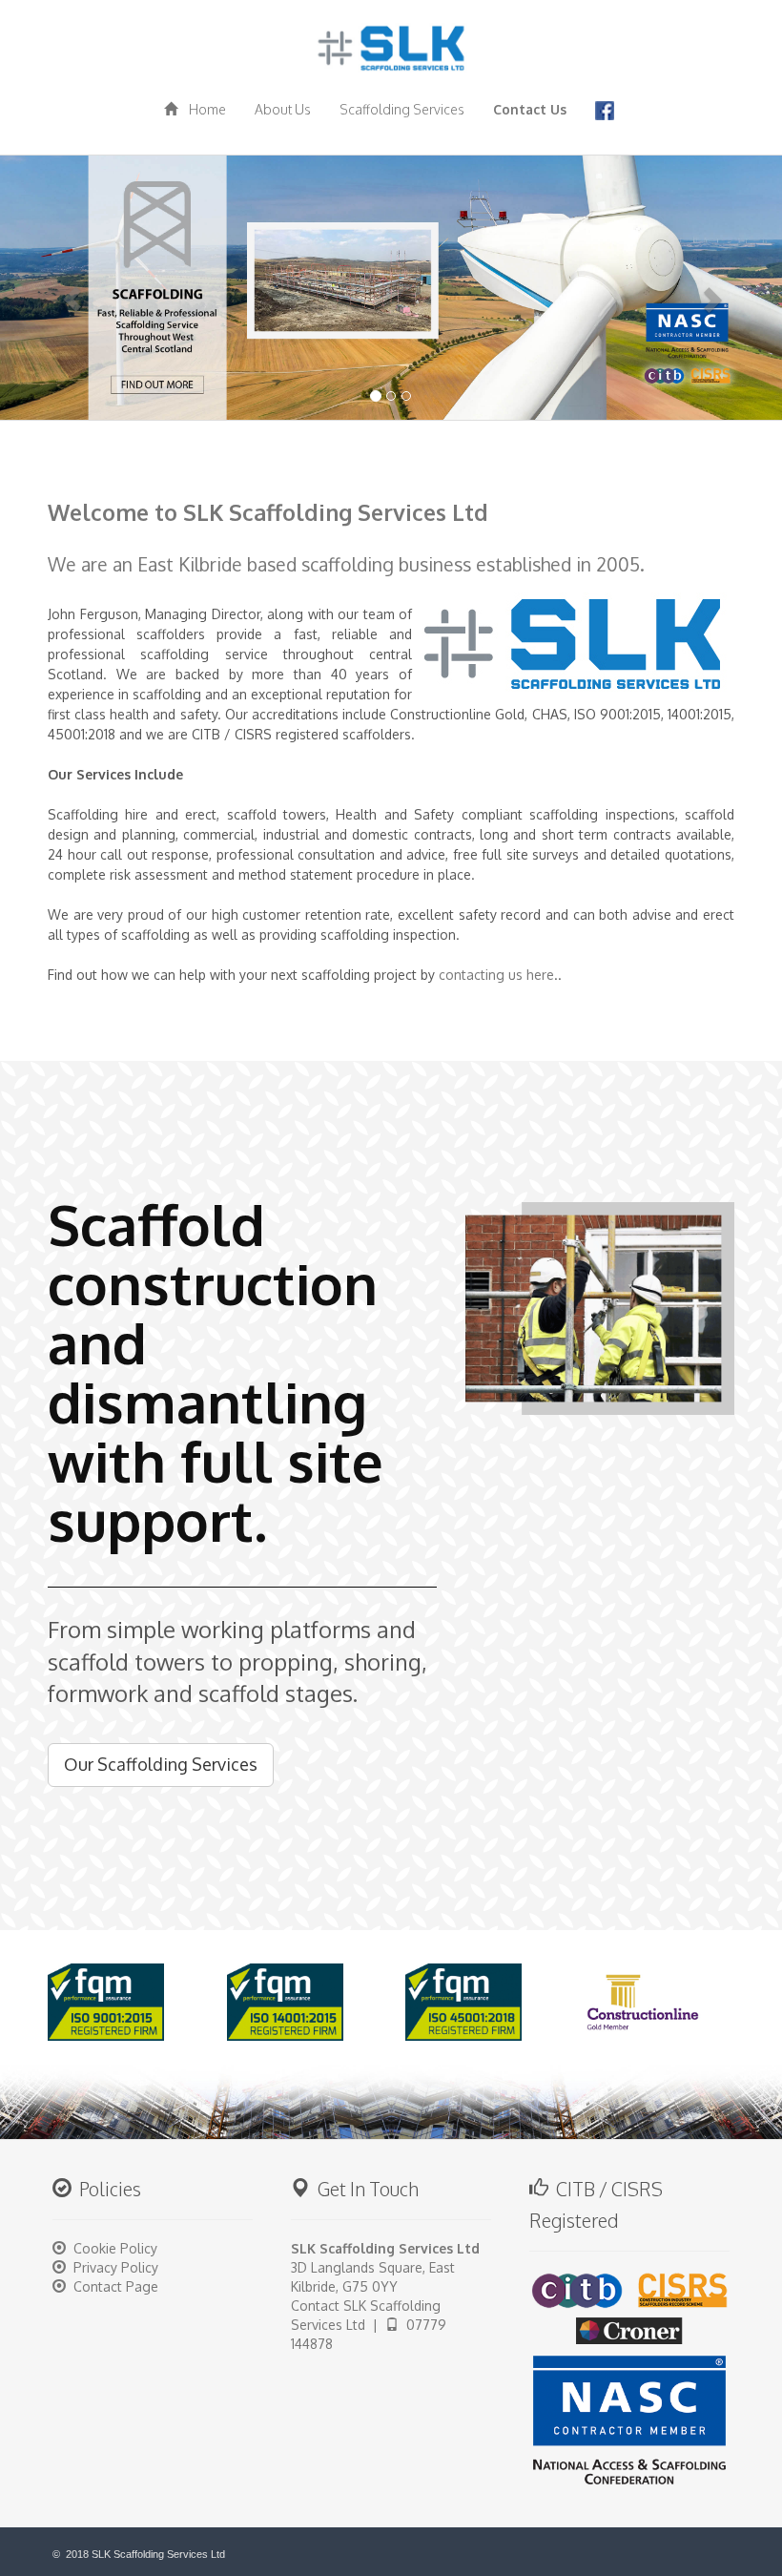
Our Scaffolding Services (161, 1764)
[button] (59, 287)
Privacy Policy (116, 2267)
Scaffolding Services (402, 109)
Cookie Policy (115, 2248)
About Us (283, 109)
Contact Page (116, 2286)
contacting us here (496, 975)
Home (202, 109)
